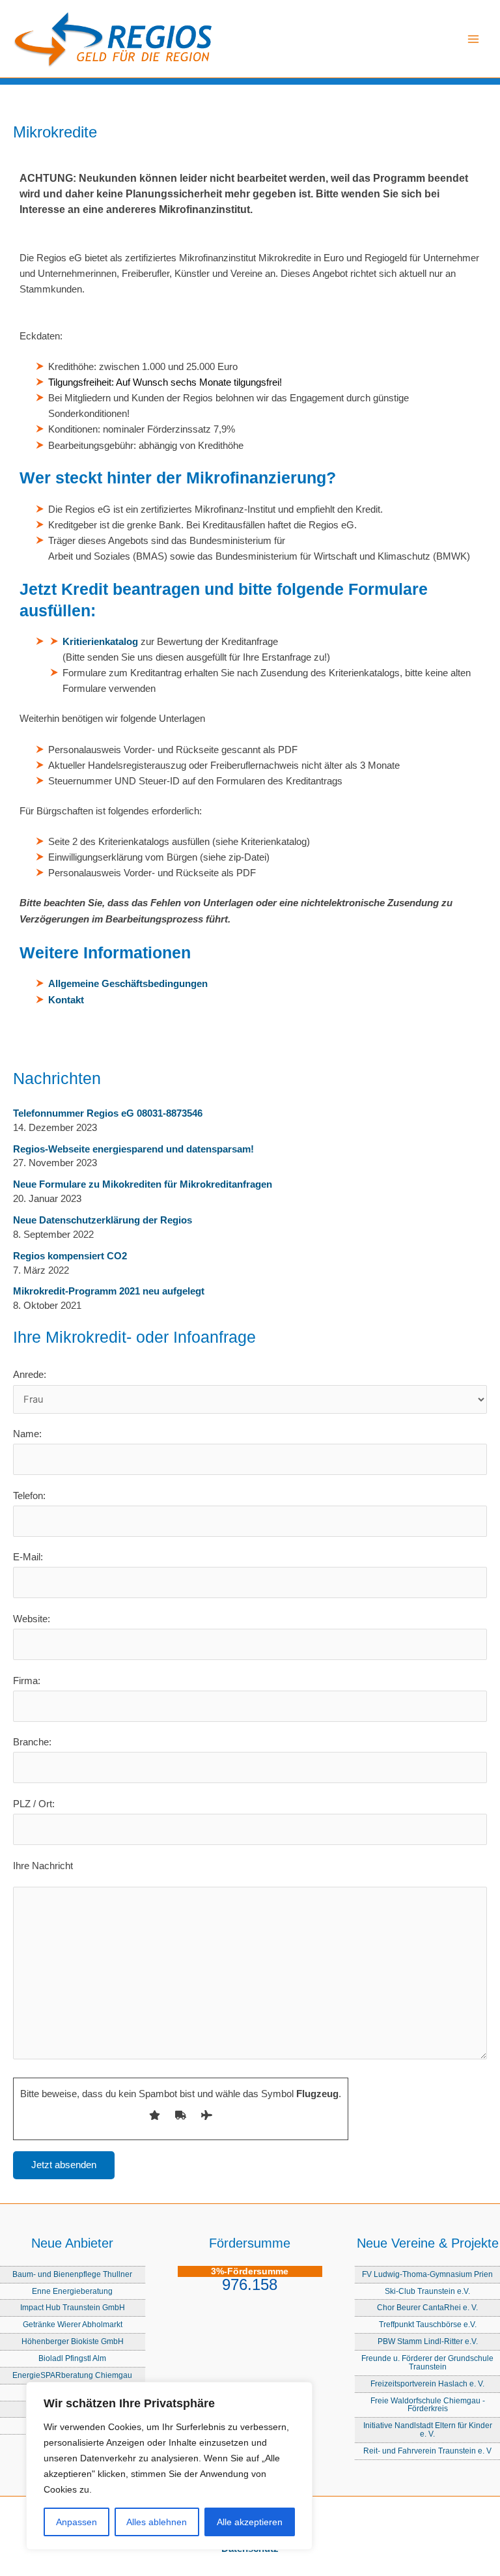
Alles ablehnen (157, 2522)
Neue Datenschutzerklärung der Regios (103, 1220)
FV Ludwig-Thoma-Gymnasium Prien (427, 2274)
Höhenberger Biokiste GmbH (73, 2341)
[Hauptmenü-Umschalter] (473, 39)
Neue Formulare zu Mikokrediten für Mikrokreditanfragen (143, 1184)
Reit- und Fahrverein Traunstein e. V (427, 2451)
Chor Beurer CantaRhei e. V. (427, 2307)
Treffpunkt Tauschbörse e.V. (428, 2324)
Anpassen (76, 2522)
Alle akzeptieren (250, 2522)
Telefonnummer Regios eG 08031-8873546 (108, 1113)
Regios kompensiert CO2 (70, 1256)
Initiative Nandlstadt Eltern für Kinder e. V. (428, 2429)
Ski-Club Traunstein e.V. (427, 2291)
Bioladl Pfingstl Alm (72, 2358)
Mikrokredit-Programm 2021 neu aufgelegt (109, 1291)
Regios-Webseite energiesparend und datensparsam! (133, 1149)
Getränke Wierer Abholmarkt (73, 2324)
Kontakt (66, 1000)
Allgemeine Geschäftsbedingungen (128, 984)
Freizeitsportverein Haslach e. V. (427, 2383)
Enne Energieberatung (72, 2291)
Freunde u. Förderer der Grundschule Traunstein (427, 2362)
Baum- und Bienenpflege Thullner (72, 2274)
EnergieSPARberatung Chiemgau (72, 2375)
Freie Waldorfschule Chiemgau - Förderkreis (428, 2405)
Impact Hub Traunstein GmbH (73, 2307)
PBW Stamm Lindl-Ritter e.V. (428, 2341)
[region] (169, 2466)
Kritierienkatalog (100, 642)
